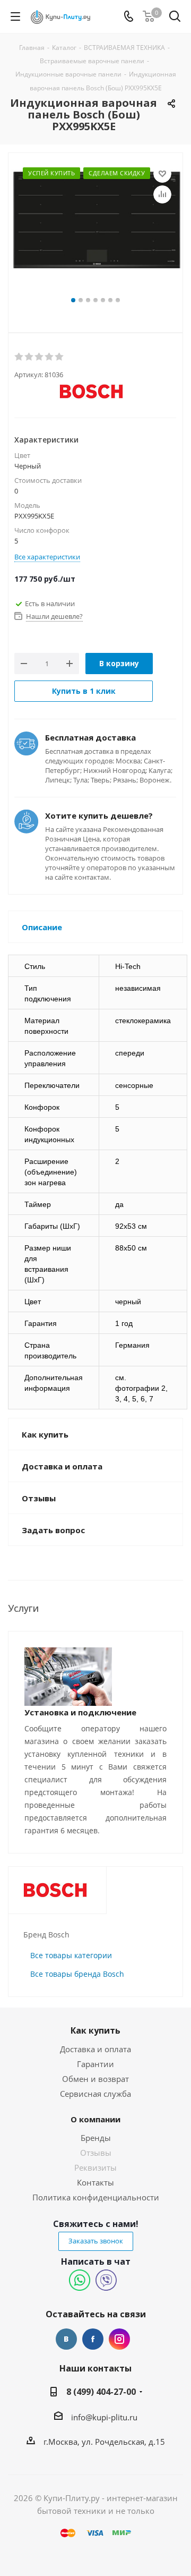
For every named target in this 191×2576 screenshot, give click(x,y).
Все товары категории (71, 1955)
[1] (19, 357)
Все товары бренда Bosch (77, 1974)
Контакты (95, 2182)
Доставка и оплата (95, 2049)
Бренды (96, 2138)
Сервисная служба (95, 2094)
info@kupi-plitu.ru (104, 2417)
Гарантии (95, 2064)
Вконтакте (66, 2339)
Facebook (93, 2339)
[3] (40, 357)
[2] (29, 357)
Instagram (119, 2339)
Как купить (95, 2030)
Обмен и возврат (95, 2079)
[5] (60, 357)
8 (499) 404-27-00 (101, 2392)
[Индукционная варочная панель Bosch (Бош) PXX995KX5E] (95, 230)
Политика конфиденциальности (96, 2197)
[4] (50, 357)
